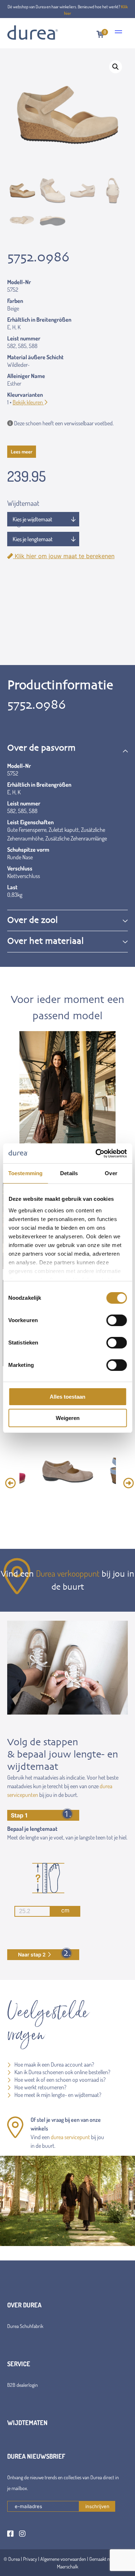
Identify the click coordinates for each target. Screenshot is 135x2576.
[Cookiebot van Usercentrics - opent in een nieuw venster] (96, 1154)
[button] (116, 67)
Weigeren (68, 1418)
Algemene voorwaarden (63, 2559)
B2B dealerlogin (22, 2385)
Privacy (30, 2559)
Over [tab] (111, 1173)
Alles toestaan (67, 1397)
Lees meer (22, 451)
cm (65, 1910)
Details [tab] (69, 1173)
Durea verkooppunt (68, 1573)
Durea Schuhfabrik (25, 2326)
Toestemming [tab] (25, 1173)
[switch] (116, 1320)
